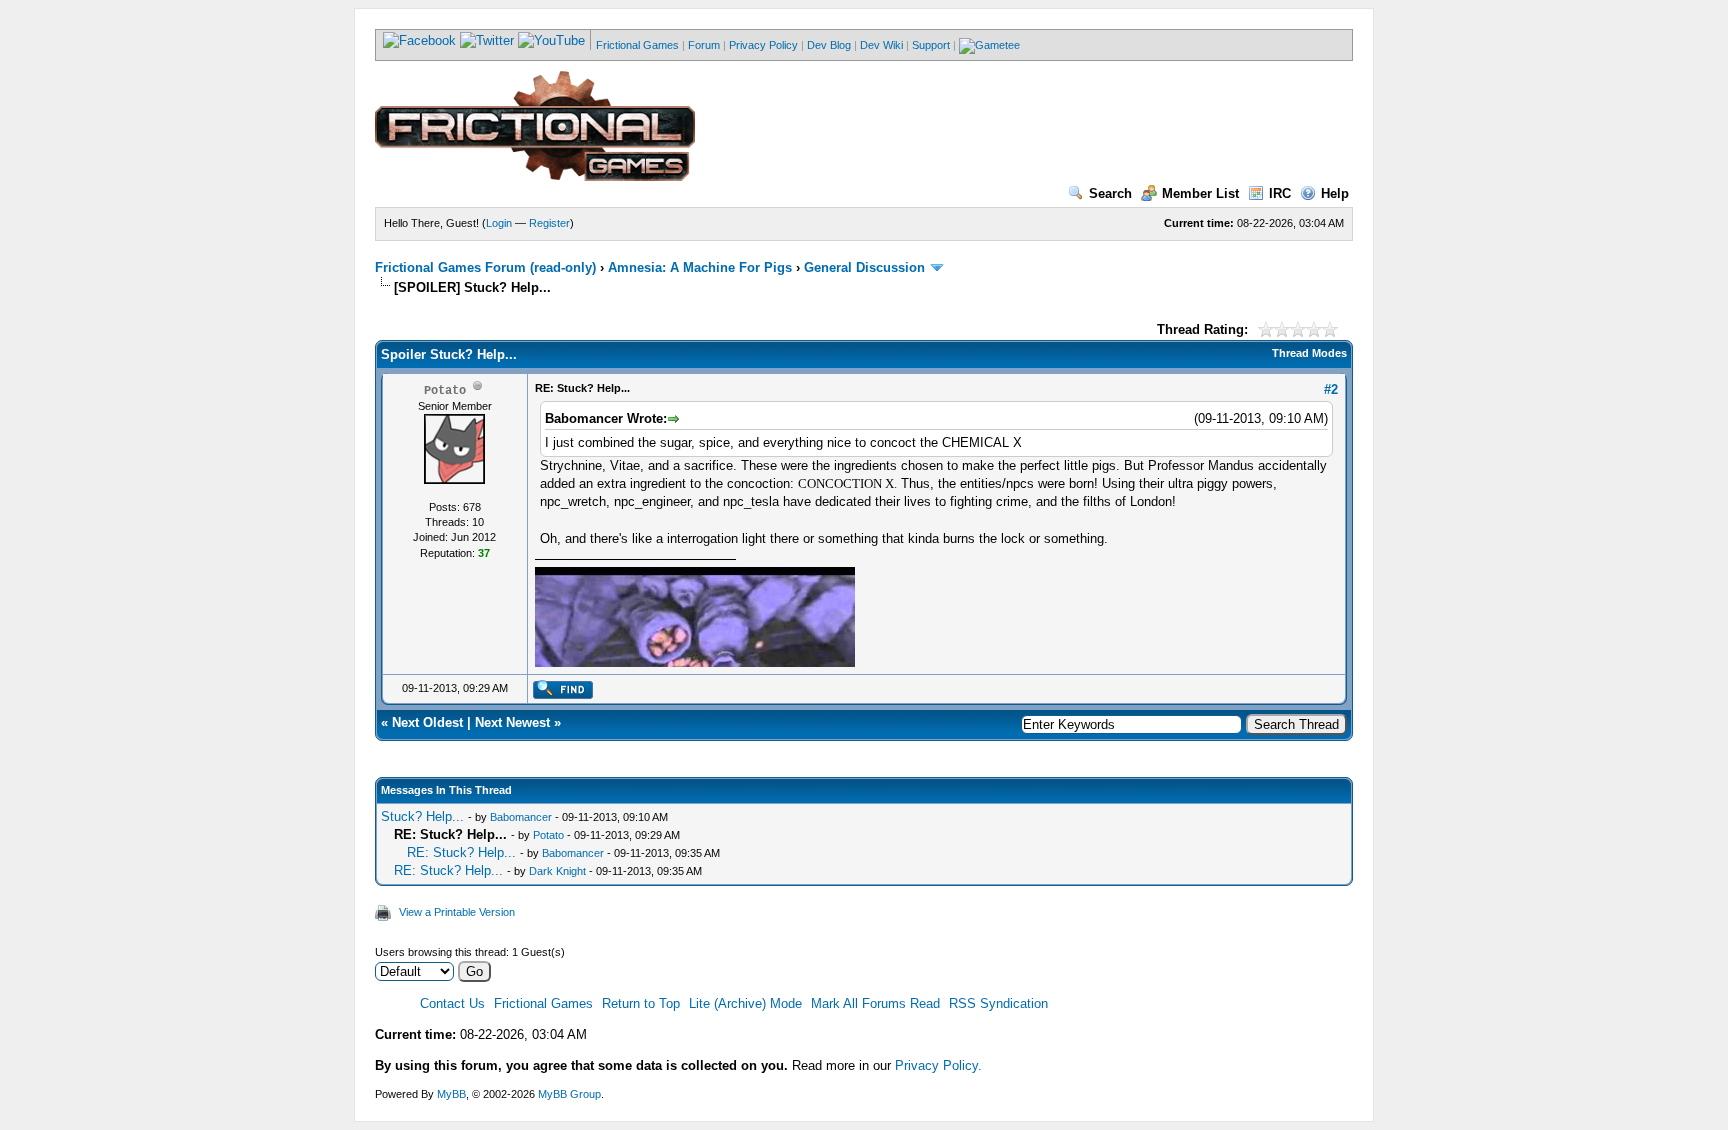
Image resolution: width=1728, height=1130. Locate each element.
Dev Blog (829, 45)
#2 (1331, 389)
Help (1335, 193)
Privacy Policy (763, 45)
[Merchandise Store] (989, 45)
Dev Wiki (881, 45)
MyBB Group (569, 1094)
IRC (1280, 193)
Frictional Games (637, 45)
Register (549, 223)
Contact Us (452, 1003)
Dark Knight (557, 871)
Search (1110, 193)
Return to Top (641, 1003)
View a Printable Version (457, 912)
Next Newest (512, 722)
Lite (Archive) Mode (745, 1003)
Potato (548, 835)
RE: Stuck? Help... (461, 852)
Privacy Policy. (938, 1065)
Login (499, 223)
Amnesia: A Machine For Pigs (700, 267)
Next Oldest (427, 722)
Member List (1200, 193)
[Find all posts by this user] (562, 695)
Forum (704, 45)
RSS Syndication (998, 1003)
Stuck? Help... (422, 816)
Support (931, 45)
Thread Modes (1309, 353)
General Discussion (864, 267)
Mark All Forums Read (875, 1003)
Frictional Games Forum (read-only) (485, 267)
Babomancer (521, 817)
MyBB (451, 1094)
